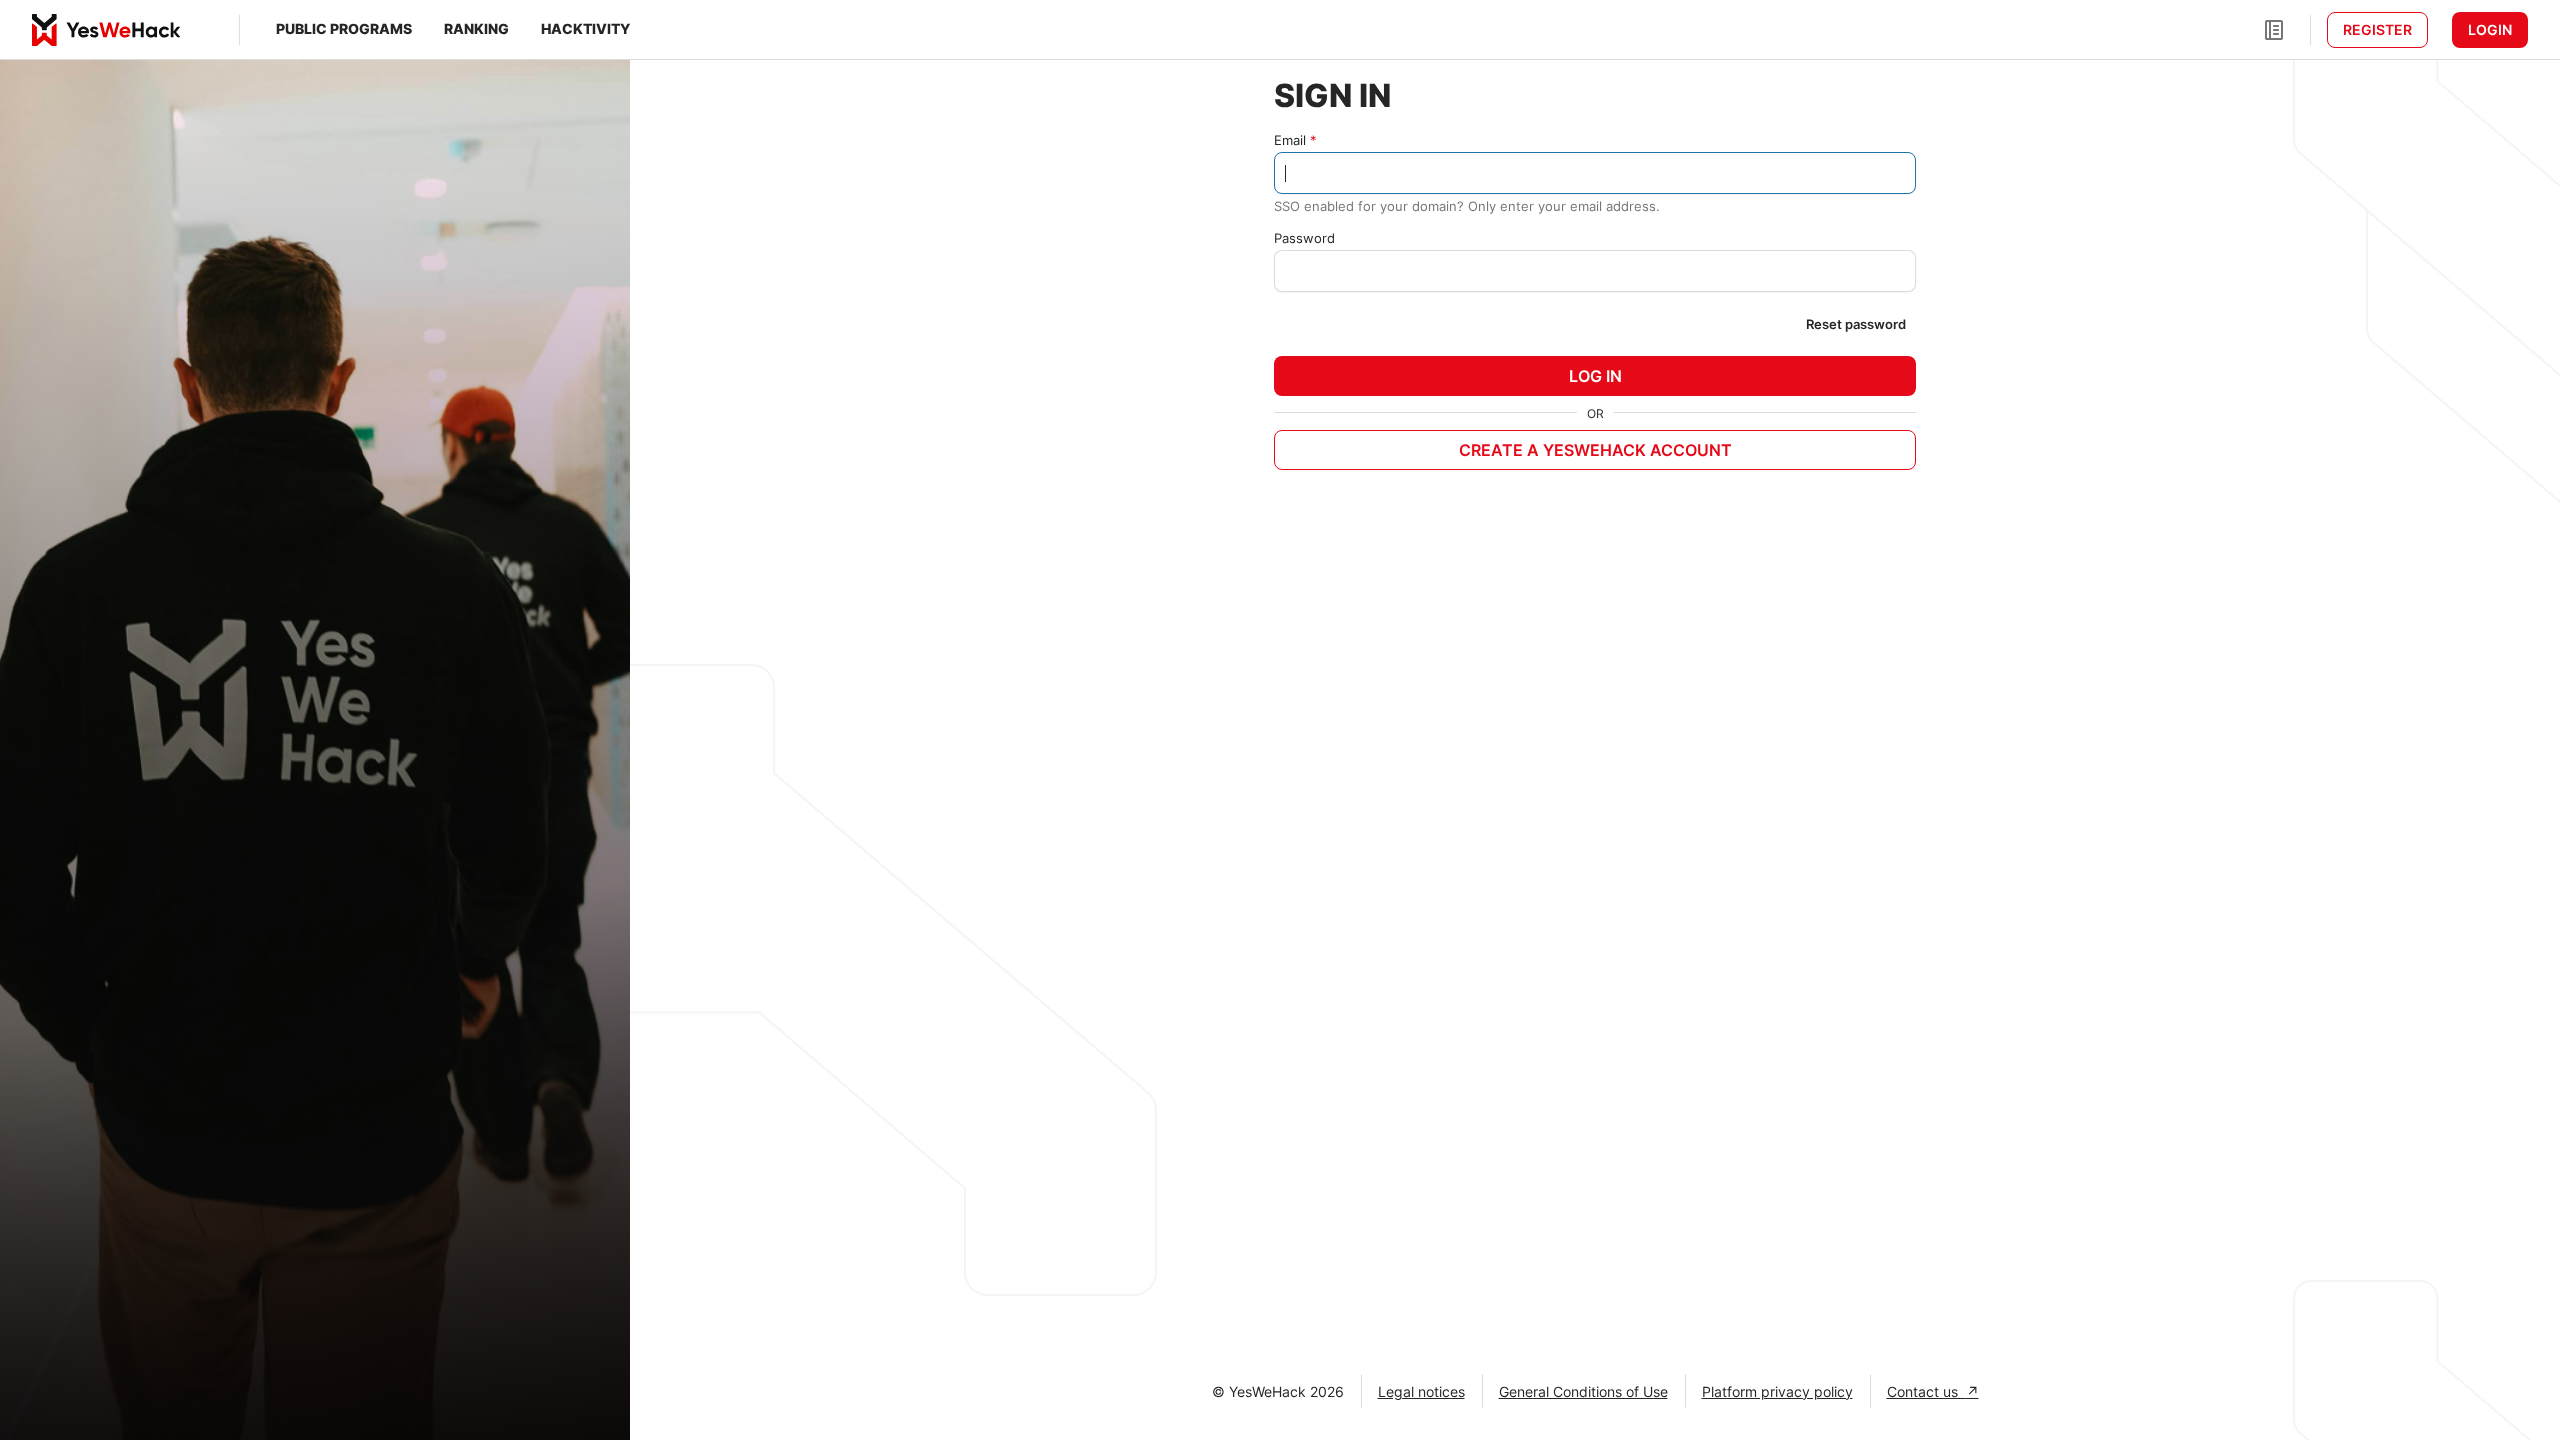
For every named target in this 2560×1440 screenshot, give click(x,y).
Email (1290, 140)
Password (1304, 238)
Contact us (1926, 1391)
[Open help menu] (2274, 30)
